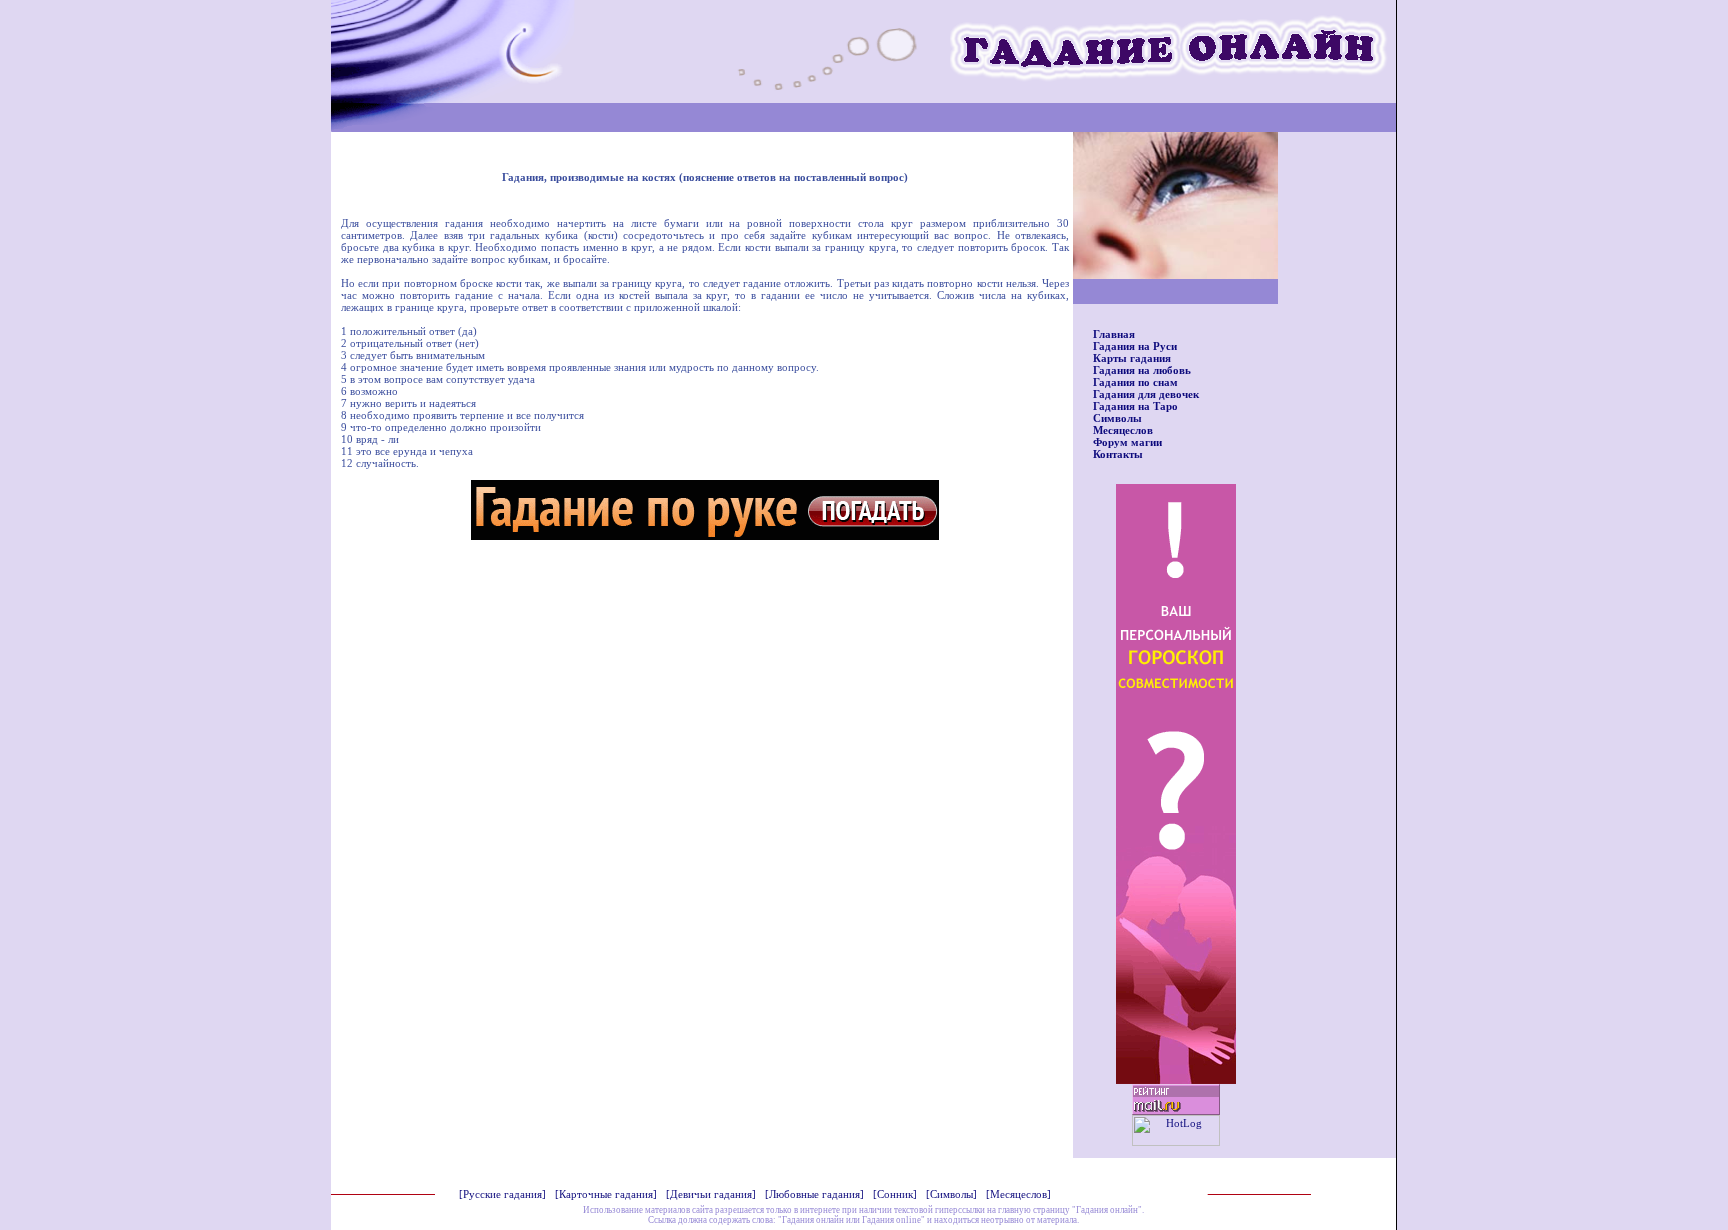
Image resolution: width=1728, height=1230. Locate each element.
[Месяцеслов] (1018, 1194)
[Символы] (951, 1194)
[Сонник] (895, 1194)
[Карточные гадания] (606, 1194)
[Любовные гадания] (814, 1194)
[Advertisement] (705, 597)
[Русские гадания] (502, 1194)
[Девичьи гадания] (711, 1194)
